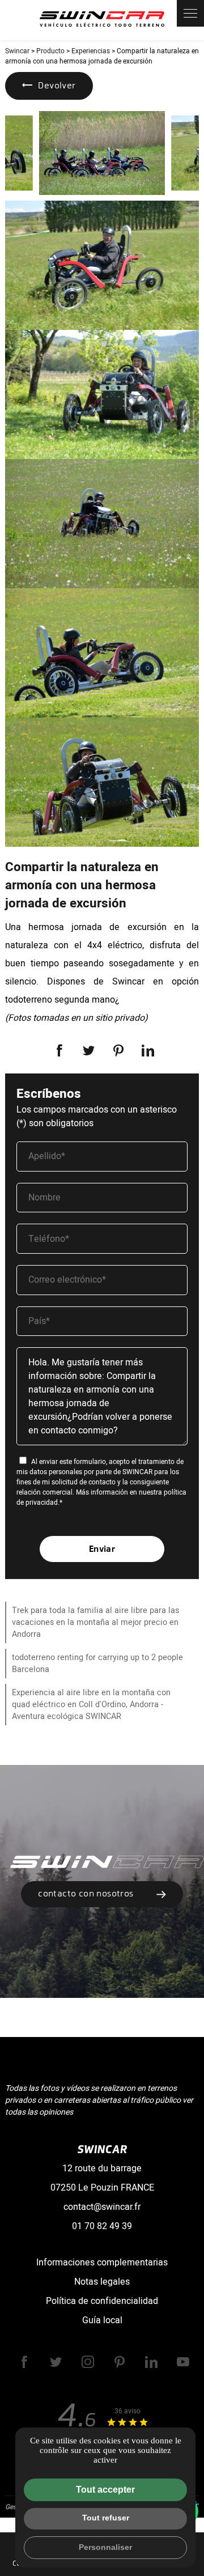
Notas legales (102, 2282)
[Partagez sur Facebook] (59, 1050)
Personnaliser (105, 2547)
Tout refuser (106, 2518)
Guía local (102, 2320)
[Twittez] (89, 1050)
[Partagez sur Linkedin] (148, 1050)
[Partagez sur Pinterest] (118, 1050)
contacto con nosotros (86, 1893)
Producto (50, 51)
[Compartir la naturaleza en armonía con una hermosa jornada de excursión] (102, 153)
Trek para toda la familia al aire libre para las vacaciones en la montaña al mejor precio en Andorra (95, 1622)
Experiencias (91, 51)
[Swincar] (102, 20)
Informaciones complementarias (102, 2263)
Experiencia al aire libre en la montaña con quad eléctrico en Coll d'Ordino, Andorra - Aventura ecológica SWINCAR (91, 1705)
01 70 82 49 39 (102, 2226)
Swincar (17, 51)
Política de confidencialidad (102, 2301)
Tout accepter (105, 2490)
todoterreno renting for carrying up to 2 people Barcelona (97, 1663)
